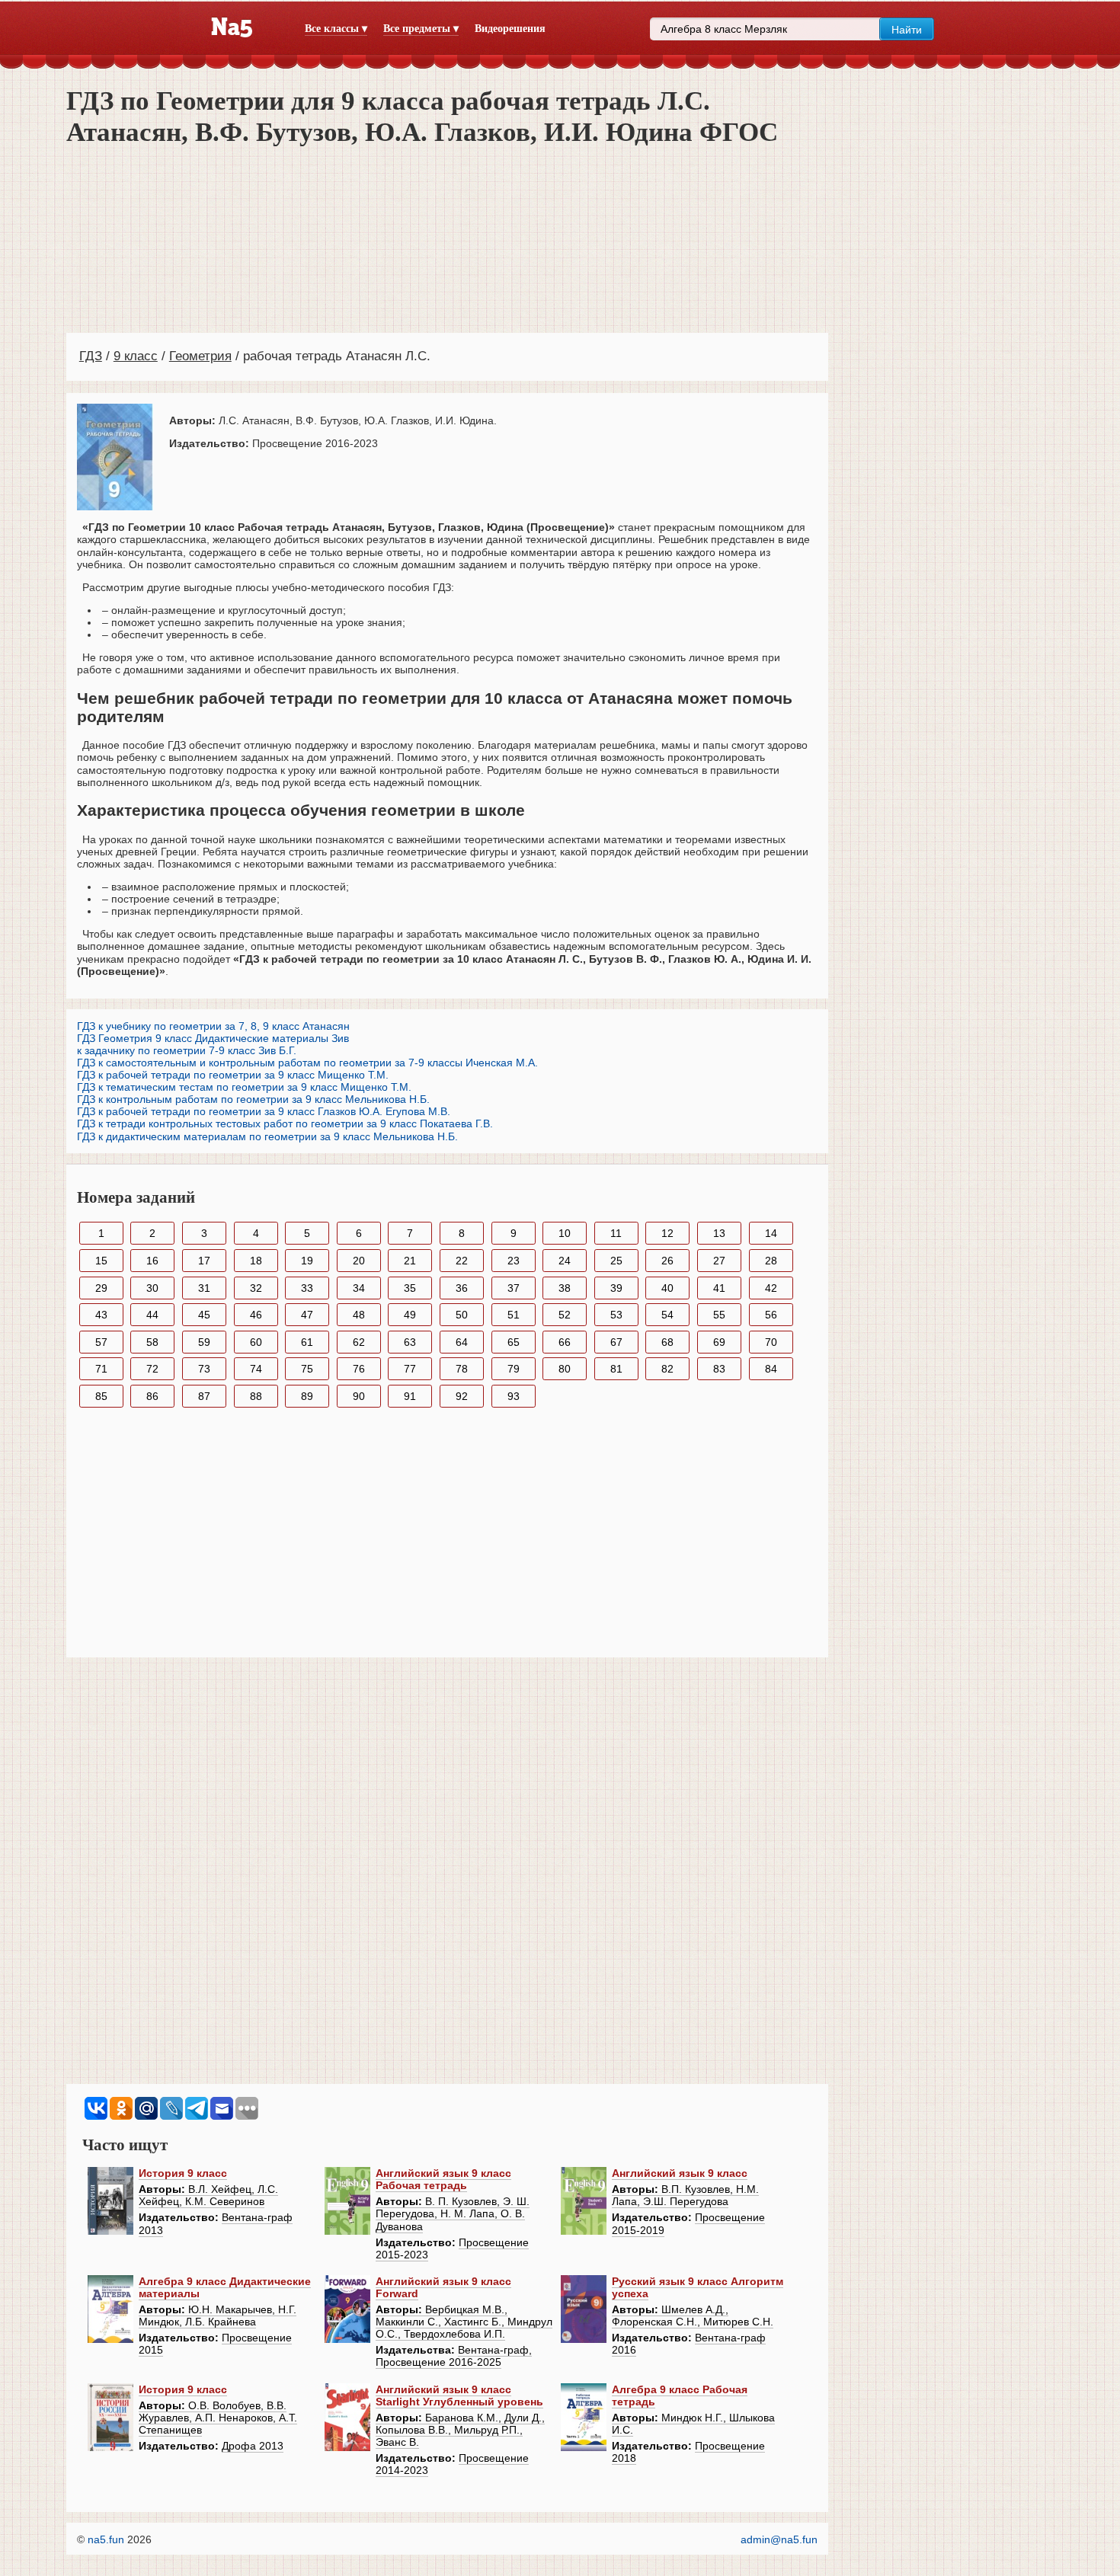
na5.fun (106, 2539)
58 (152, 1342)
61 (307, 1342)
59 (204, 1342)
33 (307, 1288)
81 (616, 1369)
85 (101, 1396)
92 (462, 1396)
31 (204, 1288)
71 (101, 1369)
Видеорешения (510, 29)
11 (616, 1233)
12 (667, 1233)
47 (307, 1315)
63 (410, 1342)
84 (771, 1369)
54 (667, 1315)
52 (565, 1315)
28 (771, 1261)
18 (256, 1261)
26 (667, 1261)
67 (616, 1342)
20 (359, 1261)
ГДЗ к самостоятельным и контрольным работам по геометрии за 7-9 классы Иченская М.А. (307, 1063)
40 (667, 1288)
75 (307, 1369)
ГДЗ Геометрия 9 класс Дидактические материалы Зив (213, 1038)
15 (101, 1261)
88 (256, 1396)
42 (771, 1288)
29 (101, 1288)
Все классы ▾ (336, 29)
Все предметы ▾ (421, 29)
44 (152, 1315)
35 (410, 1288)
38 (565, 1288)
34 (359, 1288)
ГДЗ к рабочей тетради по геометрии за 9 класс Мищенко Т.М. (233, 1075)
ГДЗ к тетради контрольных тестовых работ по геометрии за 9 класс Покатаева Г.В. (285, 1123)
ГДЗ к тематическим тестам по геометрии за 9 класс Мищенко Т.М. (244, 1087)
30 (152, 1288)
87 (204, 1396)
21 (410, 1261)
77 (410, 1369)
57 (101, 1342)
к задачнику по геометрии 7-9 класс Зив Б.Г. (187, 1050)
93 (514, 1396)
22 (462, 1261)
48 (359, 1315)
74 (256, 1369)
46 (256, 1315)
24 (565, 1261)
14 (771, 1233)
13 (719, 1233)
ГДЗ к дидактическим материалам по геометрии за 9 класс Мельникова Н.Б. (267, 1136)
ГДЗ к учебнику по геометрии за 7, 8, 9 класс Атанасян (213, 1026)
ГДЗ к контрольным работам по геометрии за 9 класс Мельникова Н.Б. (253, 1099)
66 (565, 1342)
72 (152, 1369)
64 (462, 1342)
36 (462, 1288)
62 (359, 1342)
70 (771, 1342)
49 (410, 1315)
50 (462, 1315)
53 (616, 1315)
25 (616, 1261)
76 (359, 1369)
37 (514, 1288)
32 (256, 1288)
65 (514, 1342)
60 (256, 1342)
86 (152, 1396)
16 (152, 1261)
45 (204, 1315)
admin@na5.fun (779, 2539)
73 (204, 1369)
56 (771, 1315)
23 (514, 1261)
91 (410, 1396)
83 (719, 1369)
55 (719, 1315)
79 (514, 1369)
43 (101, 1315)
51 (514, 1315)
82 (667, 1369)
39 (616, 1288)
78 (462, 1369)
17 (204, 1261)
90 (359, 1396)
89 (307, 1396)
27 (719, 1261)
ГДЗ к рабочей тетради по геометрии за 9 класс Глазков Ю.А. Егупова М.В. (264, 1111)
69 (719, 1342)
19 (307, 1261)
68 (667, 1342)
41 (719, 1288)
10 (565, 1233)
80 (565, 1369)
